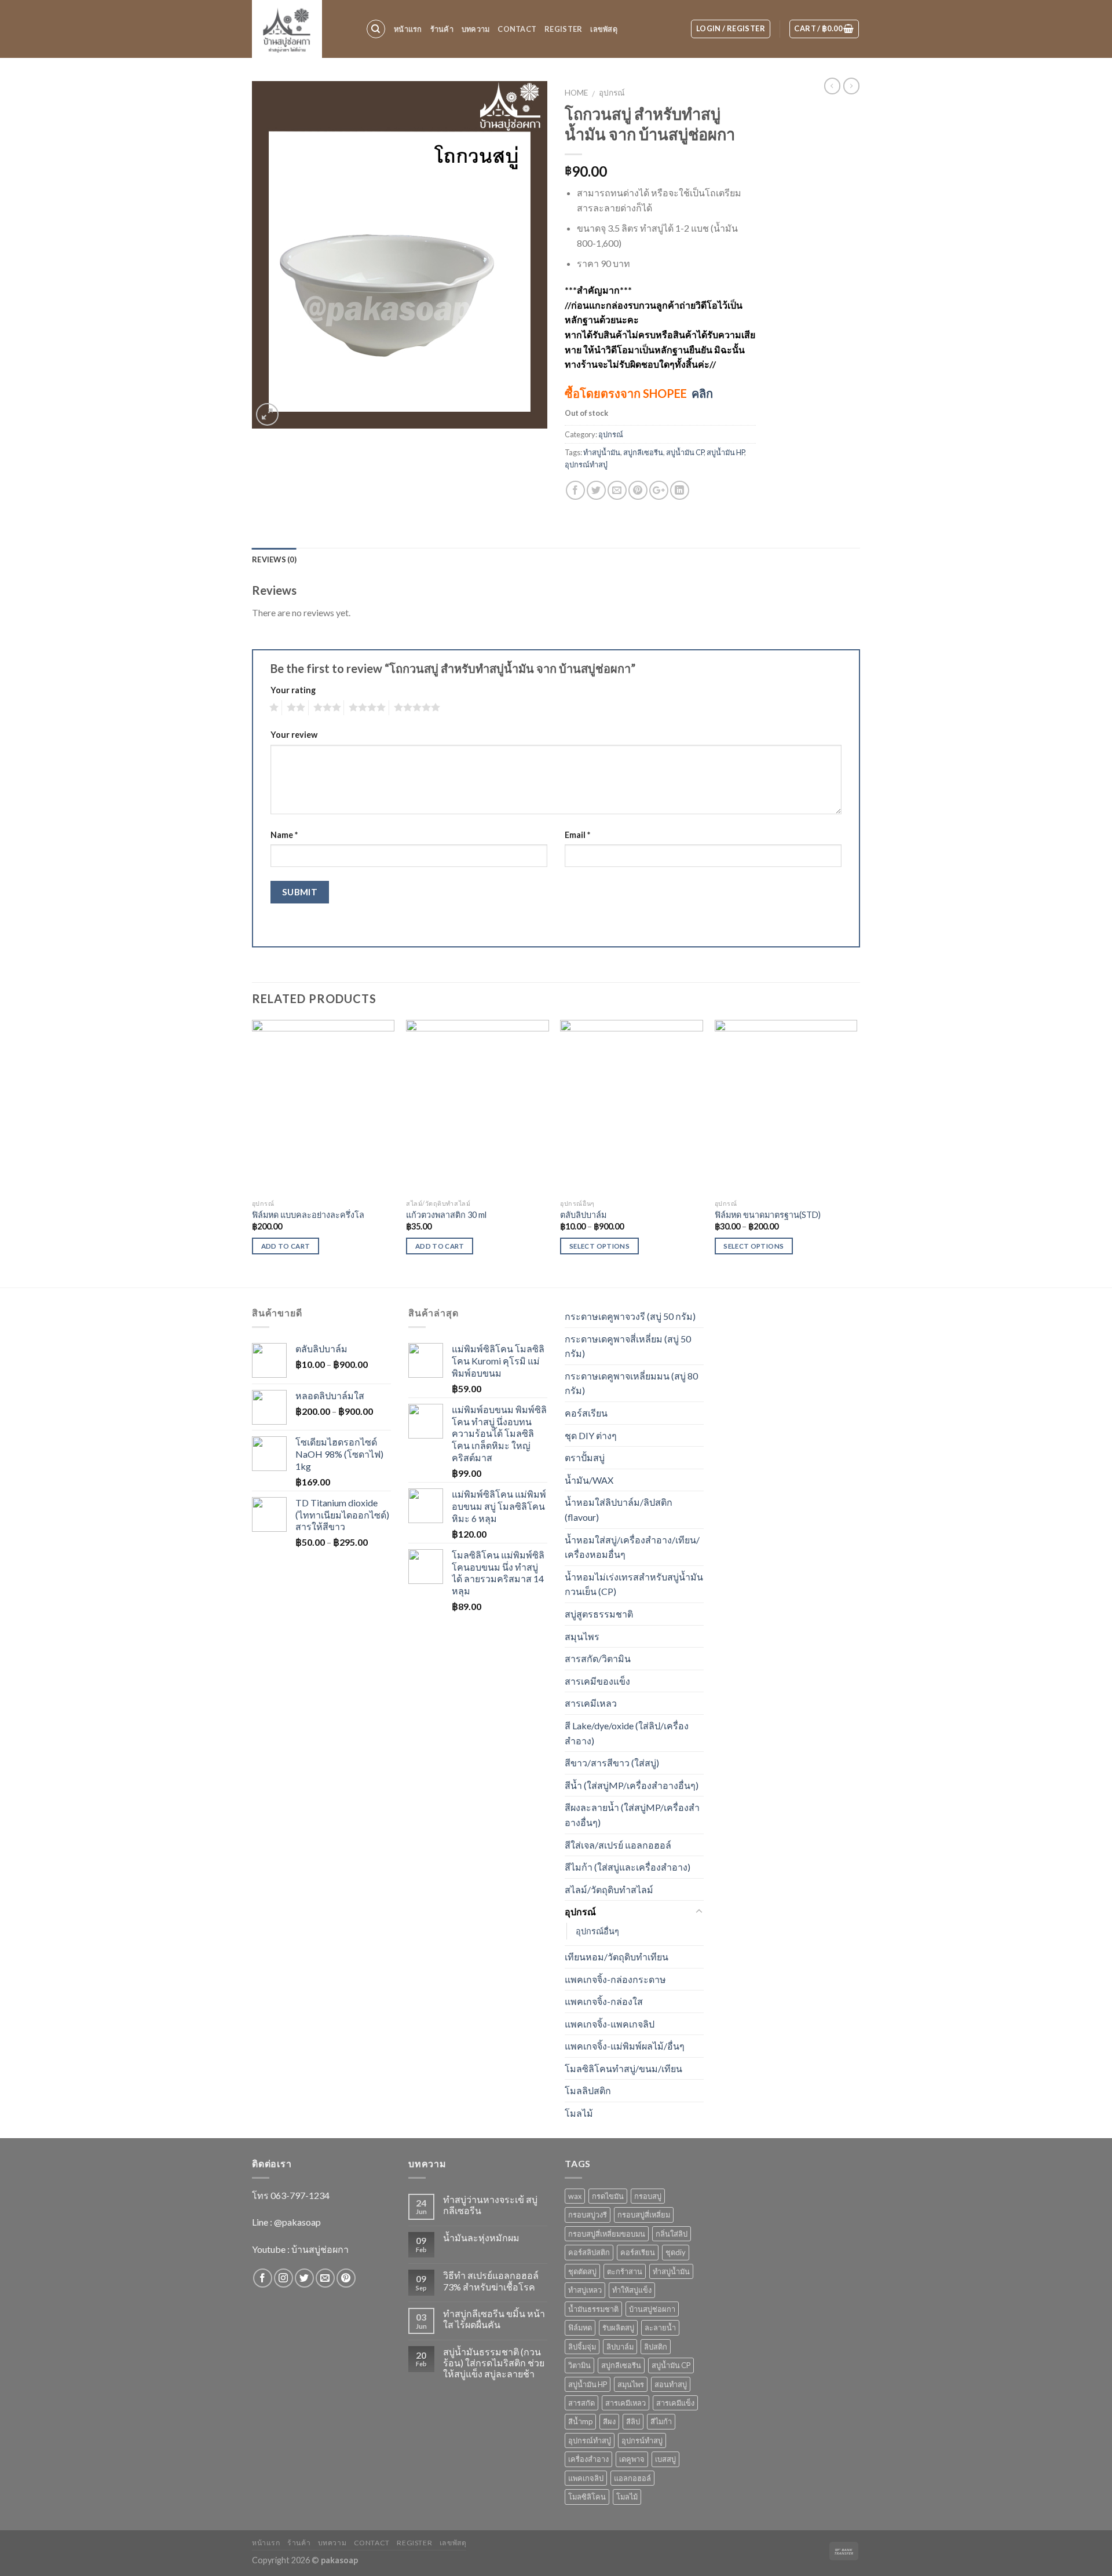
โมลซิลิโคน (587, 2497)
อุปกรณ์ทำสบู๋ (586, 464)
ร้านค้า (442, 29)
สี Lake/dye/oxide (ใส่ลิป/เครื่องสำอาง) (627, 1733)
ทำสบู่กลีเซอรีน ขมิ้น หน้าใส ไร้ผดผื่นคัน (494, 2319)
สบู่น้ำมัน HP (725, 452)
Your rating (293, 690)
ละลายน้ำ (660, 2328)
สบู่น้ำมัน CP (685, 452)
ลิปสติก (656, 2347)
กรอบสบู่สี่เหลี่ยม (644, 2215)
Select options (599, 1246)
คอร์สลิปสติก (589, 2252)
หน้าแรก (408, 29)
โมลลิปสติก (588, 2090)
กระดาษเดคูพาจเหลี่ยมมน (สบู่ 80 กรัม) (631, 1383)
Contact (517, 29)
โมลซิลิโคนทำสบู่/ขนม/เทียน (623, 2068)
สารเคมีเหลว (591, 1703)
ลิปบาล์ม (620, 2347)
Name (284, 835)
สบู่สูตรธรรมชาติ (599, 1614)
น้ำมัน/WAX (589, 1480)
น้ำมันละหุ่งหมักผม (481, 2237)
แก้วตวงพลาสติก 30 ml (446, 1215)
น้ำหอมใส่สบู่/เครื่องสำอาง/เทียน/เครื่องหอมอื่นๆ (632, 1547)
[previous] (253, 1152)
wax (575, 2196)
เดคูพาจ (632, 2459)
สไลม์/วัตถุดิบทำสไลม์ (609, 1889)
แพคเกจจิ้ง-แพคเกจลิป (610, 2024)
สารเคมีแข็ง (675, 2403)
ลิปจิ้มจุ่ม (582, 2347)
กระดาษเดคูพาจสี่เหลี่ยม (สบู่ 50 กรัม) (628, 1346)
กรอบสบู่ (648, 2196)
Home (576, 93)
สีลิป (633, 2421)
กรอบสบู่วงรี (588, 2215)
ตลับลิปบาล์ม (583, 1215)
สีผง (609, 2421)
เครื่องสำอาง (588, 2459)
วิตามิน (579, 2365)
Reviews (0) (274, 559)
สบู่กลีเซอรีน (643, 452)
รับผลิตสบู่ (618, 2328)
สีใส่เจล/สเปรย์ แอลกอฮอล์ (618, 1845)
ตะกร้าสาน (625, 2271)
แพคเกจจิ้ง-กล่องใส (604, 2001)
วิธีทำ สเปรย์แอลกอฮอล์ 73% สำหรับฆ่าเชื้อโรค (491, 2281)
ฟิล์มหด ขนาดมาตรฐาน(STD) (768, 1215)
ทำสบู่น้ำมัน (602, 452)
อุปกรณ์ (612, 93)
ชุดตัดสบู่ (582, 2271)
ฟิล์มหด (580, 2328)
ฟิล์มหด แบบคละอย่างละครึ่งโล (308, 1215)
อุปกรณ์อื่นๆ (597, 1931)
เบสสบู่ (665, 2459)
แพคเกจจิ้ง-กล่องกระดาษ (615, 1979)
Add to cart (286, 1246)
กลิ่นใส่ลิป (672, 2234)
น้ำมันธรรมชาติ (593, 2309)
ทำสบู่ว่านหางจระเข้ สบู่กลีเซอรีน (490, 2205)
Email (577, 835)
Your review (294, 735)
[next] (857, 1152)
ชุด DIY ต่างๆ (591, 1435)
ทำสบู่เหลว (585, 2290)
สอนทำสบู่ (671, 2384)
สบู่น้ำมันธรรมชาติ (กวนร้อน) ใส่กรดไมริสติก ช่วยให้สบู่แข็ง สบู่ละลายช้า (494, 2363)
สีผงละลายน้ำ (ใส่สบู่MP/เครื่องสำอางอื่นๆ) (632, 1815)
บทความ (476, 29)
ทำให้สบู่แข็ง (632, 2290)
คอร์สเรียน (586, 1413)
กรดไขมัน (608, 2196)
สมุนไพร (582, 1636)
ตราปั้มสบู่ (585, 1457)
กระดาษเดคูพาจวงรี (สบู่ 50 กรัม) (630, 1316)
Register (563, 29)
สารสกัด (581, 2403)
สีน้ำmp (580, 2421)
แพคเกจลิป (586, 2478)
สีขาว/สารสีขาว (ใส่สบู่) (612, 1763)
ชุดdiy (676, 2252)
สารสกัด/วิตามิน (598, 1658)
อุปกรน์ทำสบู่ (642, 2440)
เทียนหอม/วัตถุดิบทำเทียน (617, 1957)
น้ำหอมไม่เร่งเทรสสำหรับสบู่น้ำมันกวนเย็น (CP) (634, 1584)
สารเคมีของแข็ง (597, 1681)
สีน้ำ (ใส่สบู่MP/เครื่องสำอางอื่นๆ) (632, 1785)
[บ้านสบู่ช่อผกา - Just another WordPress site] (300, 29)
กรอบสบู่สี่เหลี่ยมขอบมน (607, 2234)
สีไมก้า (661, 2421)
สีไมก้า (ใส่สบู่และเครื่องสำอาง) (628, 1867)
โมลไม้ (579, 2113)
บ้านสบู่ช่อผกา (652, 2309)
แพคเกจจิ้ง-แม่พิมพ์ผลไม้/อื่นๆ (625, 2046)
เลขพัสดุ (604, 29)
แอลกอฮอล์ (632, 2478)
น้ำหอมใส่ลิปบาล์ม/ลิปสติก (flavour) (619, 1510)
